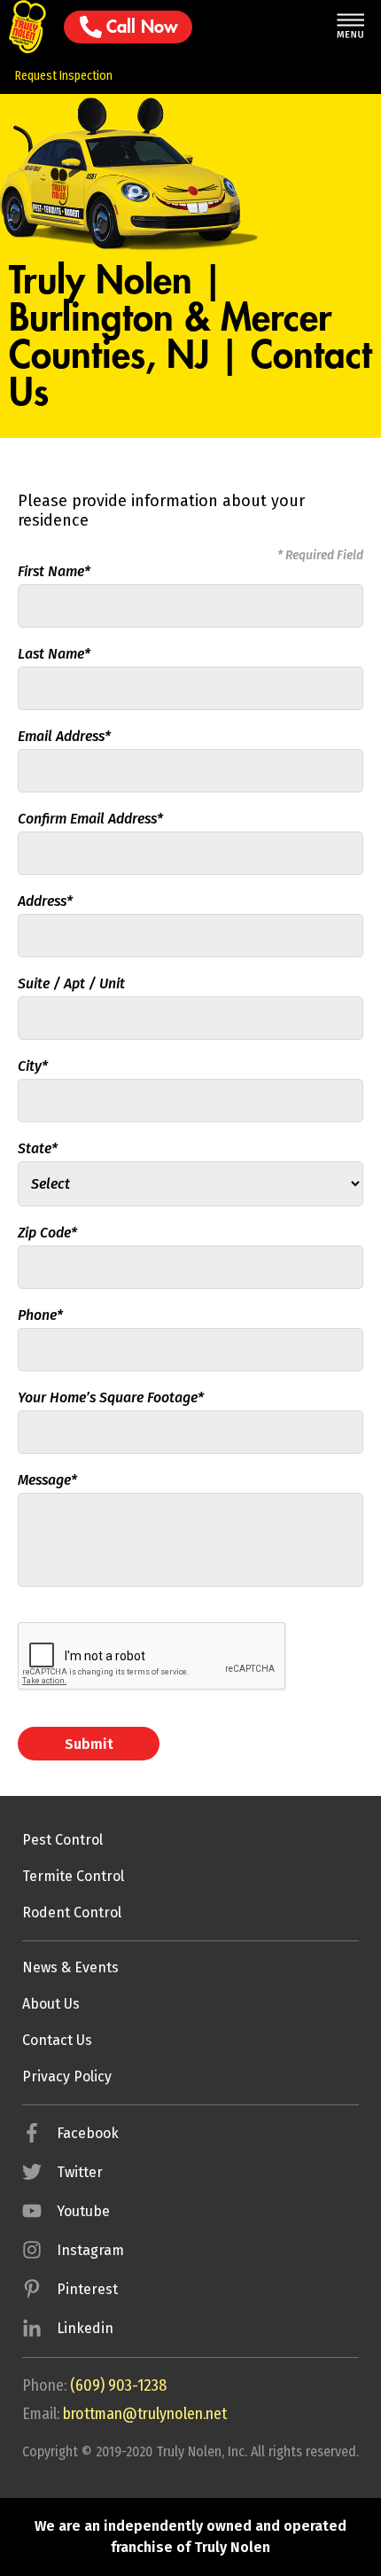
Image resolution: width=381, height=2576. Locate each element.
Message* (47, 1480)
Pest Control (62, 1840)
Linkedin (85, 2328)
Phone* (40, 1315)
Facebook (88, 2133)
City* (33, 1066)
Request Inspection (64, 76)
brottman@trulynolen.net (145, 2414)
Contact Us (57, 2040)
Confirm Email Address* (90, 819)
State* (38, 1148)
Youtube (83, 2211)
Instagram (90, 2250)
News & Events (70, 1967)
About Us (51, 2004)
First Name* (54, 571)
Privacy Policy (67, 2076)
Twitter (80, 2172)
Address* (45, 901)
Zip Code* (47, 1233)
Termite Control (73, 1876)
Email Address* (64, 736)
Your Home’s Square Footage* (111, 1397)
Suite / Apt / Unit (71, 984)
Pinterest (87, 2289)
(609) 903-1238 (118, 2385)
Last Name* (54, 654)
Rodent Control (72, 1912)
